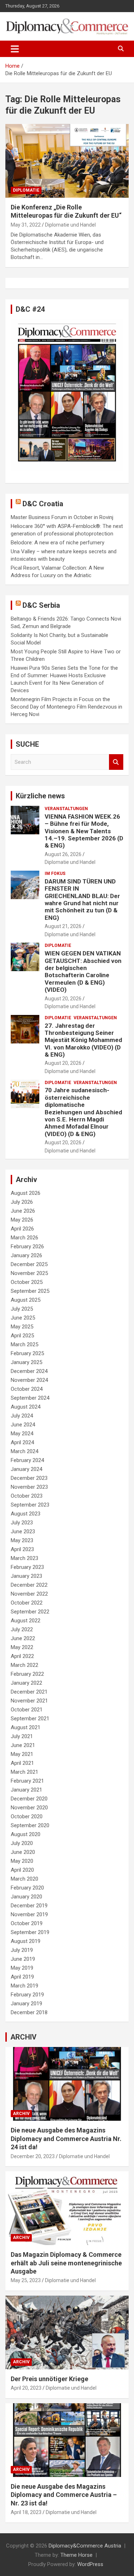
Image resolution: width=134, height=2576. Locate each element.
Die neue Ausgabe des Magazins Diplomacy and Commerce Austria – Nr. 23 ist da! (64, 2495)
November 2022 (29, 1594)
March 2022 (24, 1665)
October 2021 (27, 1710)
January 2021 (26, 1790)
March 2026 (24, 1238)
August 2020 (26, 1834)
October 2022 (27, 1603)
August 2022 (26, 1621)
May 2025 (22, 1327)
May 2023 (22, 1540)
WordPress (90, 2564)
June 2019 (23, 1959)
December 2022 (29, 1585)
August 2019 (26, 1941)
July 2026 (22, 1202)
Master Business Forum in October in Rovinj (62, 517)
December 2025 (29, 1264)
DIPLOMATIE (26, 190)
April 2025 (22, 1336)
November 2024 (29, 1380)
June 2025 (23, 1318)
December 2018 (29, 2012)
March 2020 (24, 1879)
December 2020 (29, 1799)
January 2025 (26, 1362)
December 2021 (29, 1692)
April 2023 (22, 1549)
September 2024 (30, 1398)
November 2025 (29, 1273)
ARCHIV (23, 2037)
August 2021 (26, 1727)
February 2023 (27, 1567)
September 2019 (30, 1932)
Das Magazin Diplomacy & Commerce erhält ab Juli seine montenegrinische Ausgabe (66, 2263)
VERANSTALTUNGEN (66, 809)
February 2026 (27, 1246)
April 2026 (22, 1229)
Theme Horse (76, 2555)
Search (116, 762)
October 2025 (27, 1282)
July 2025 (22, 1309)
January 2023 (26, 1576)
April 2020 (22, 1870)
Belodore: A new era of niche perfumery (58, 543)
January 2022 (26, 1683)
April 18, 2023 (26, 2512)
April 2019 (22, 1977)
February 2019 (27, 1995)
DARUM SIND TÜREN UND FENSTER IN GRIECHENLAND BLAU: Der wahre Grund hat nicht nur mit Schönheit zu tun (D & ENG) (82, 900)
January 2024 (26, 1469)
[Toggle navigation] (15, 49)
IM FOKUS (55, 874)
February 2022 (27, 1674)
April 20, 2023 (26, 2388)
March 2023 (24, 1558)
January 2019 (26, 2004)
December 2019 (29, 1906)
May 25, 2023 (26, 2280)
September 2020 (30, 1825)
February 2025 (27, 1353)
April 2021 (22, 1763)
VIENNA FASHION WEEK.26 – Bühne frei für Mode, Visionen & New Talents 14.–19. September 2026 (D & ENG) (84, 831)
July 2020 (22, 1843)
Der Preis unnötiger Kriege (49, 2379)
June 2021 (23, 1745)
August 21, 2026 (63, 926)
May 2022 (22, 1647)
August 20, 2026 (63, 999)
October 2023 (27, 1496)
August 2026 (26, 1193)
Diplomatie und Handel (70, 225)
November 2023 (29, 1487)
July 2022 (22, 1629)
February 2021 (27, 1781)
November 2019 (29, 1914)
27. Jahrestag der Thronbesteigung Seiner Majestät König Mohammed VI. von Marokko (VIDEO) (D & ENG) (83, 1040)
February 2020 (27, 1888)
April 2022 (22, 1656)
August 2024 (26, 1407)
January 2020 (26, 1897)
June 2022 (23, 1638)
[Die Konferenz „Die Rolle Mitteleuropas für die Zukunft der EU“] (67, 161)
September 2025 (30, 1291)
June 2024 (23, 1425)
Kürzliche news (40, 796)
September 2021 (30, 1719)
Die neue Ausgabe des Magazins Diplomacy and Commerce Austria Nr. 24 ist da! (66, 2139)
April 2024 (22, 1442)
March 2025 (24, 1344)
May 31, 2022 (26, 225)
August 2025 (26, 1300)
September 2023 (30, 1505)
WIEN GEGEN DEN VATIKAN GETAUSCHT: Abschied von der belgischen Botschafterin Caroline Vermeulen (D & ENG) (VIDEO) (83, 971)
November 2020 (29, 1808)
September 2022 (30, 1612)
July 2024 (22, 1416)
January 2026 (26, 1255)
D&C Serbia (41, 605)
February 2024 (27, 1460)
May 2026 (22, 1220)
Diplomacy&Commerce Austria (85, 2546)
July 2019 (22, 1950)
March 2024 (24, 1451)
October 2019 (27, 1923)
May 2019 (22, 1968)
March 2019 (24, 1986)
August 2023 (26, 1514)
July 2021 (22, 1736)
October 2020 (27, 1816)
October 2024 (27, 1389)
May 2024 (22, 1434)
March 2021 (24, 1772)
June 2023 (23, 1531)
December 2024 (29, 1371)
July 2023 (22, 1523)
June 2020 (23, 1852)
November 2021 (29, 1701)
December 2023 (29, 1478)
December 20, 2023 (33, 2156)
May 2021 (22, 1754)
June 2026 (23, 1211)
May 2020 (22, 1861)
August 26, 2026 (63, 854)
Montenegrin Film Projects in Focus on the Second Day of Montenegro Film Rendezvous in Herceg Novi (66, 707)
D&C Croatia (43, 504)
